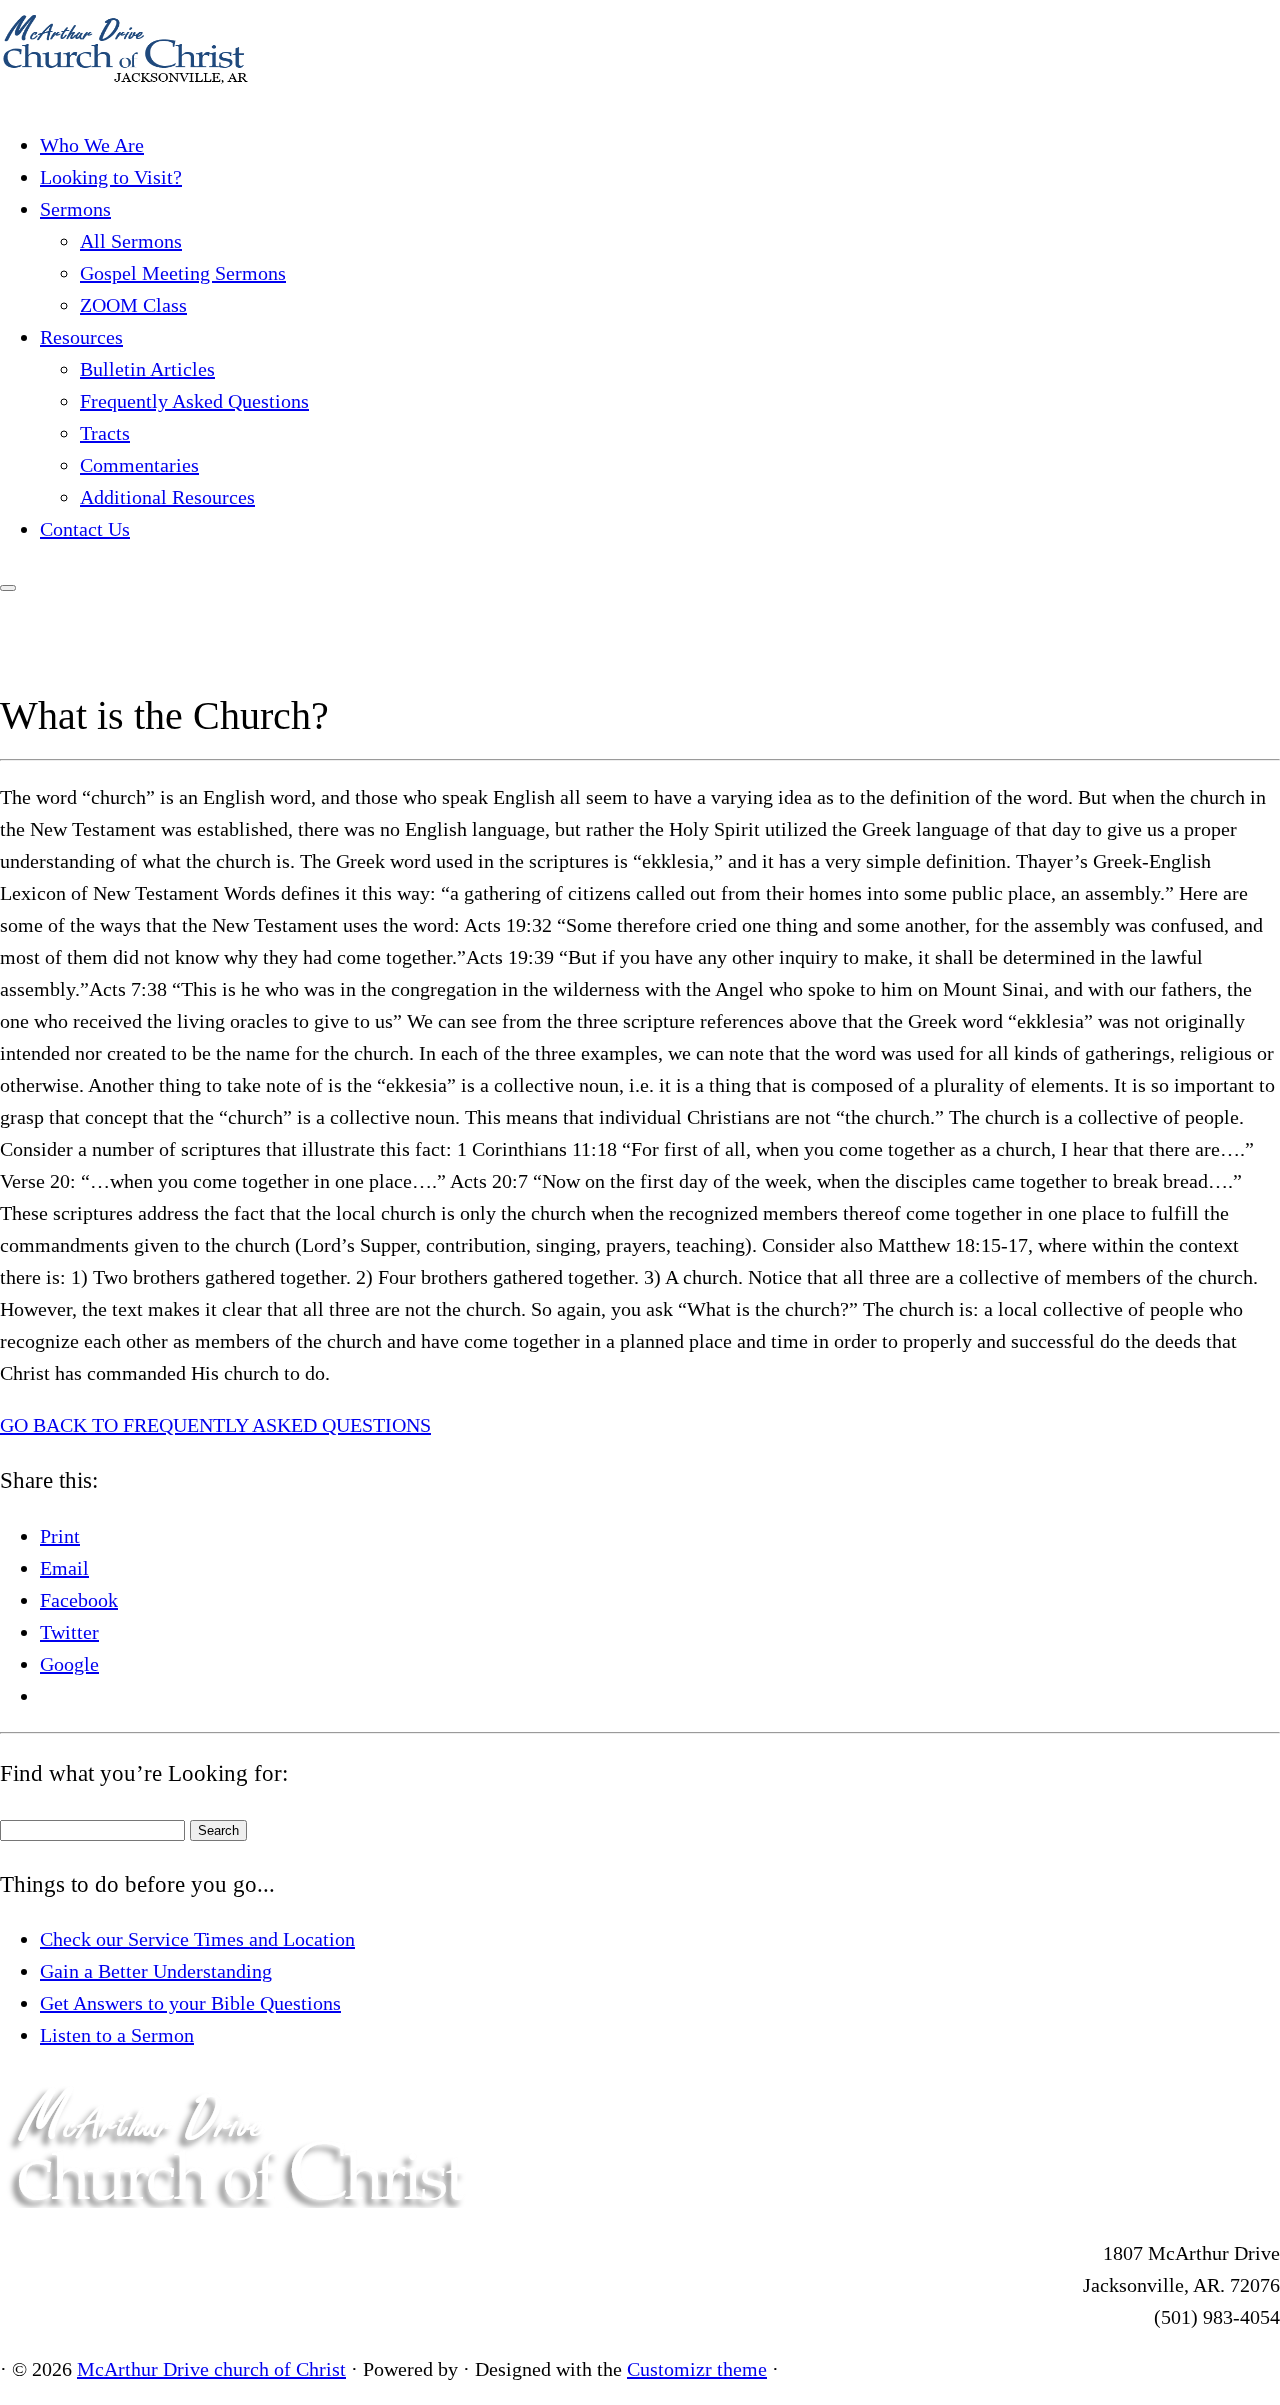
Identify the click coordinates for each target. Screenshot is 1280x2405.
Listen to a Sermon (117, 2035)
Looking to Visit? (111, 177)
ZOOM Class (133, 305)
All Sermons (131, 241)
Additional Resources (167, 497)
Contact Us (85, 529)
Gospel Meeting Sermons (183, 273)
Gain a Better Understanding (156, 1971)
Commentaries (139, 465)
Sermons (75, 209)
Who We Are (92, 145)
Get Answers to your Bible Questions (190, 2003)
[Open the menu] (8, 588)
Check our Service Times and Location (197, 1939)
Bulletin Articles (147, 369)
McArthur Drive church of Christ (211, 2369)
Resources (81, 337)
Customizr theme (697, 2369)
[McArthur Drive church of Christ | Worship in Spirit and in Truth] (125, 93)
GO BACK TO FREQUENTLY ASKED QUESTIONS (215, 1425)
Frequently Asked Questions (194, 401)
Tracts (105, 433)
